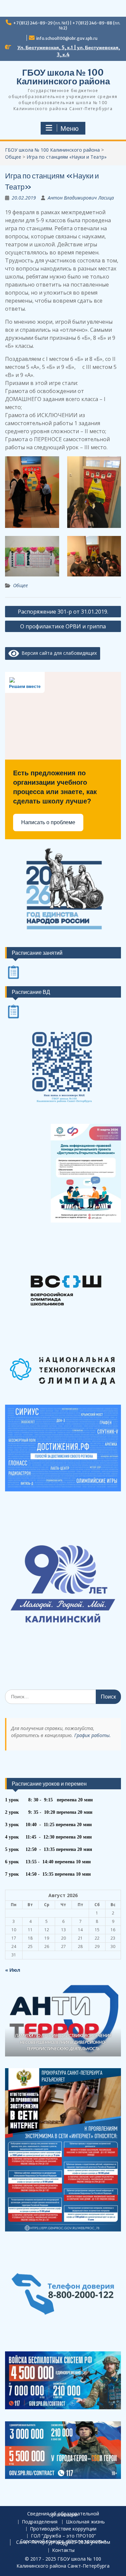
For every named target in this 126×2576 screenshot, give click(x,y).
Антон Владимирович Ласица (81, 198)
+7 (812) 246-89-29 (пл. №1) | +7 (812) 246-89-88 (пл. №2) (67, 25)
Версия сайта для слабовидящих (58, 653)
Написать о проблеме (48, 822)
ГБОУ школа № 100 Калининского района (63, 77)
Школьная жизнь (85, 2522)
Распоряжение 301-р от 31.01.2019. (63, 612)
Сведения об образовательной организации (63, 2514)
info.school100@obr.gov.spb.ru (67, 38)
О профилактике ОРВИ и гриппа (63, 626)
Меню (70, 129)
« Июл (13, 1970)
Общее (20, 585)
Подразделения (40, 2522)
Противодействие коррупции (63, 2529)
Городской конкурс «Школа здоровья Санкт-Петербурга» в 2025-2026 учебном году (63, 2542)
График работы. (93, 1735)
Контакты (63, 2550)
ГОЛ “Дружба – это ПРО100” (63, 2536)
